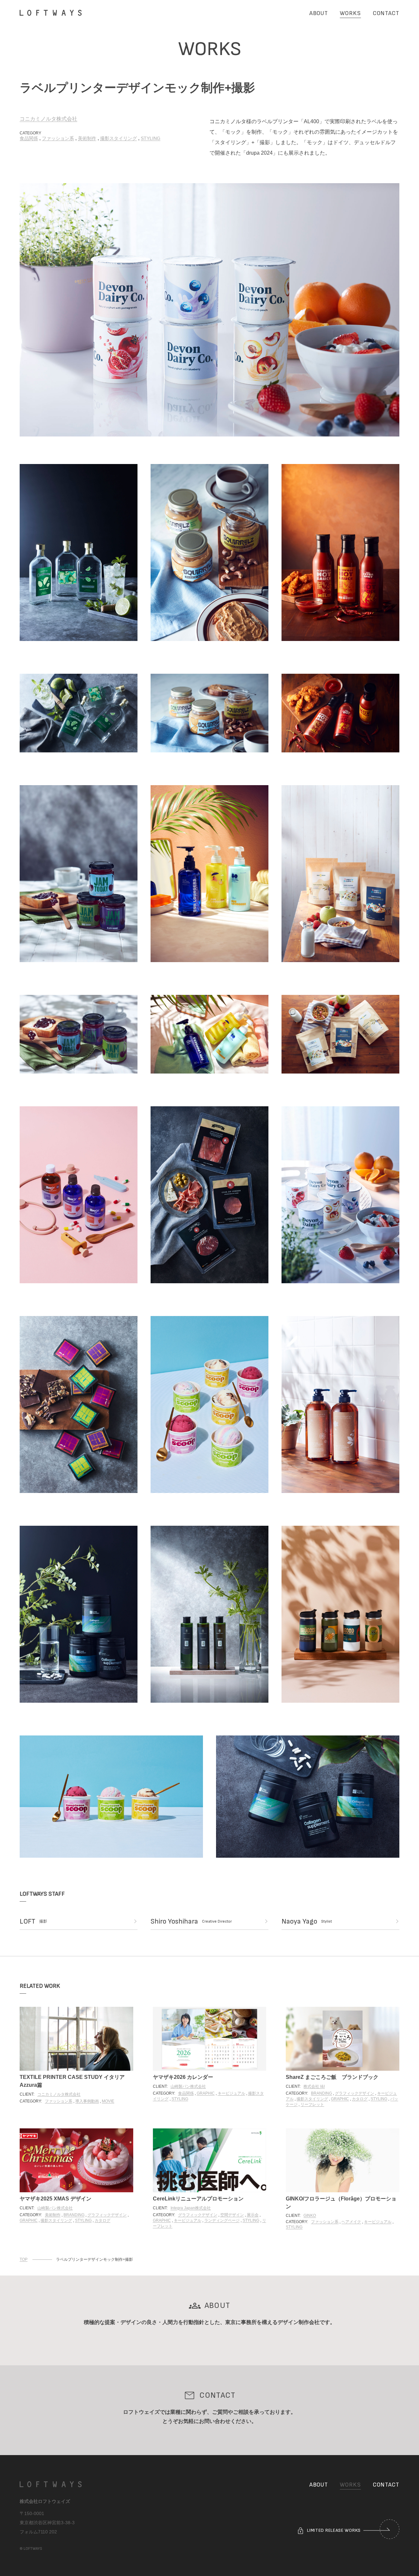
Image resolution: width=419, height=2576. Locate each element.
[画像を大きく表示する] (209, 310)
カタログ (360, 2099)
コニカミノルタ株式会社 (48, 119)
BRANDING (321, 2093)
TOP (24, 2259)
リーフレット (312, 2104)
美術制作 (87, 138)
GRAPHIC (206, 2093)
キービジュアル (231, 2093)
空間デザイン (232, 2215)
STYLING (151, 138)
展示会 (253, 2215)
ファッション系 (58, 138)
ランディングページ (222, 2220)
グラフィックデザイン (355, 2093)
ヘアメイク (351, 2222)
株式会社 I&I (314, 2086)
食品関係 (29, 138)
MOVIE (108, 2101)
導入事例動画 (87, 2101)
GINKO (310, 2216)
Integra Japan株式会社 (191, 2208)
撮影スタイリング (118, 138)
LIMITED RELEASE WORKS (333, 2530)
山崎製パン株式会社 (188, 2086)
